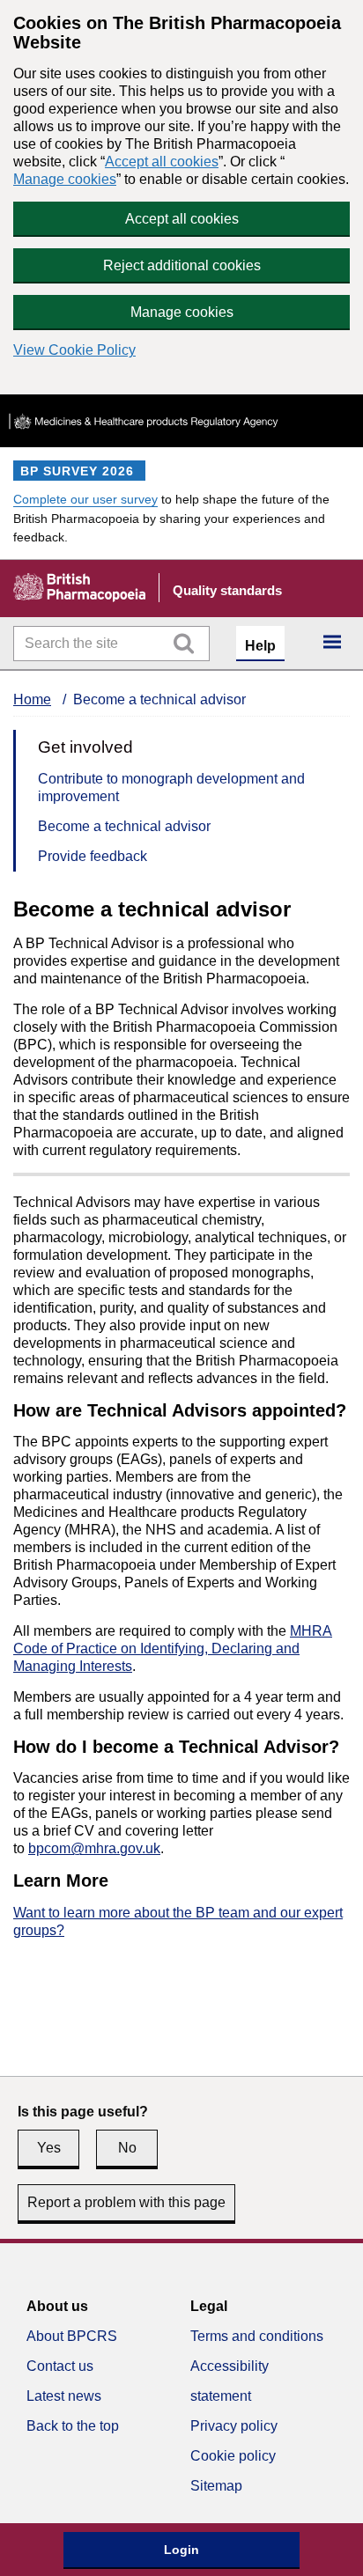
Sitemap (216, 2486)
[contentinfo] (181, 2407)
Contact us (60, 2366)
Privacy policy (234, 2426)
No (127, 2148)
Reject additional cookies (182, 265)
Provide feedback (93, 856)
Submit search (183, 644)
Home (32, 699)
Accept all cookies (162, 162)
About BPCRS (72, 2336)
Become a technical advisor (124, 826)
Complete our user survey (85, 500)
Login (181, 2550)
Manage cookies (65, 179)
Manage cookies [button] (182, 312)
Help (260, 646)
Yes (49, 2148)
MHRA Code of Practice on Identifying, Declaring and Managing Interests (173, 1649)
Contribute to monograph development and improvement (171, 788)
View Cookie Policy (74, 350)
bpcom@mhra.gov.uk (94, 1848)
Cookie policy (233, 2456)
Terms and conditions (257, 2336)
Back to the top (73, 2426)
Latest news (64, 2396)
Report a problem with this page (126, 2202)
